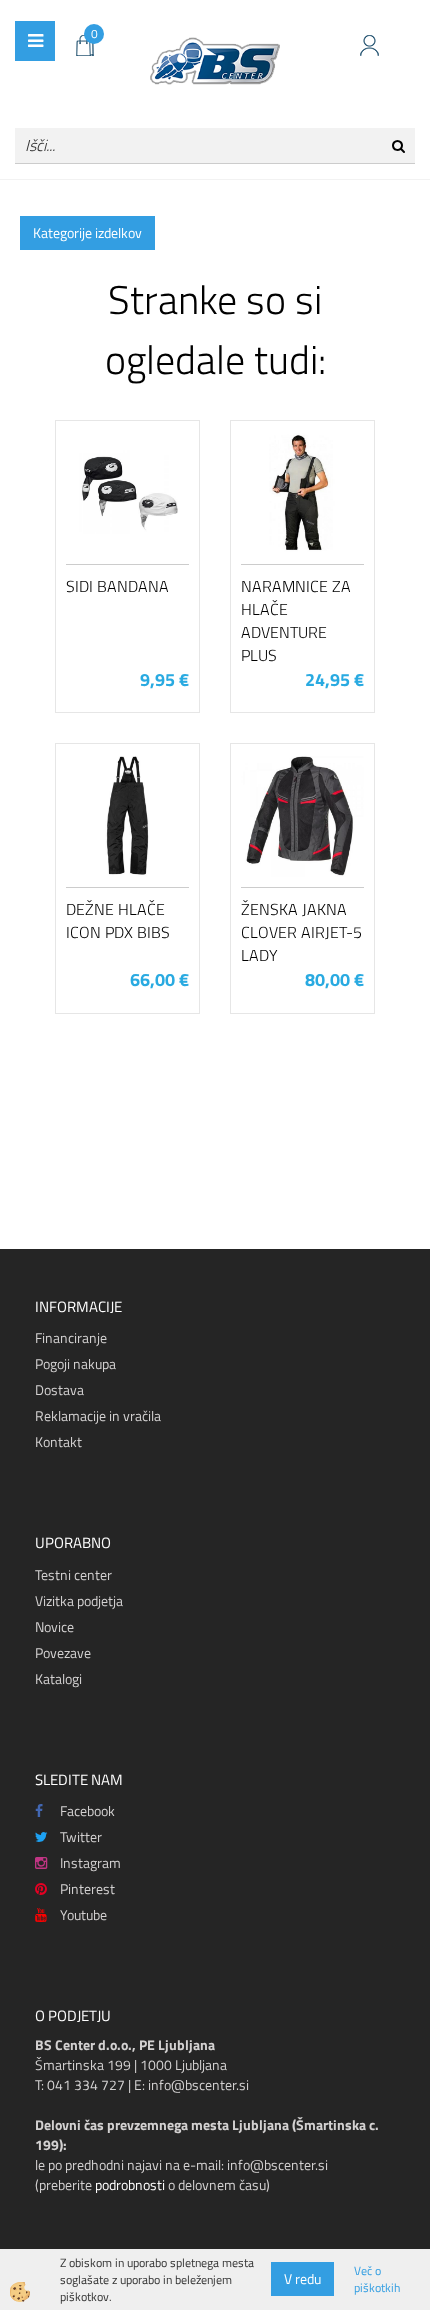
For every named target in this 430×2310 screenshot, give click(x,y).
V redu (302, 2278)
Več (128, 528)
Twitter (81, 1836)
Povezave (63, 1652)
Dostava (59, 1389)
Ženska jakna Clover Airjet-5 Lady (301, 932)
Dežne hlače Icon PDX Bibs (118, 920)
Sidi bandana (117, 586)
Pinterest (87, 1888)
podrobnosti (130, 2184)
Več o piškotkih (377, 2279)
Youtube (83, 1914)
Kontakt (58, 1441)
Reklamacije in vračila (98, 1415)
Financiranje (71, 1337)
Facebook (87, 1810)
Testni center (73, 1574)
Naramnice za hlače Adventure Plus (296, 620)
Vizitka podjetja (79, 1600)
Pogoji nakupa (75, 1363)
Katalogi (58, 1678)
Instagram (90, 1862)
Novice (54, 1626)
